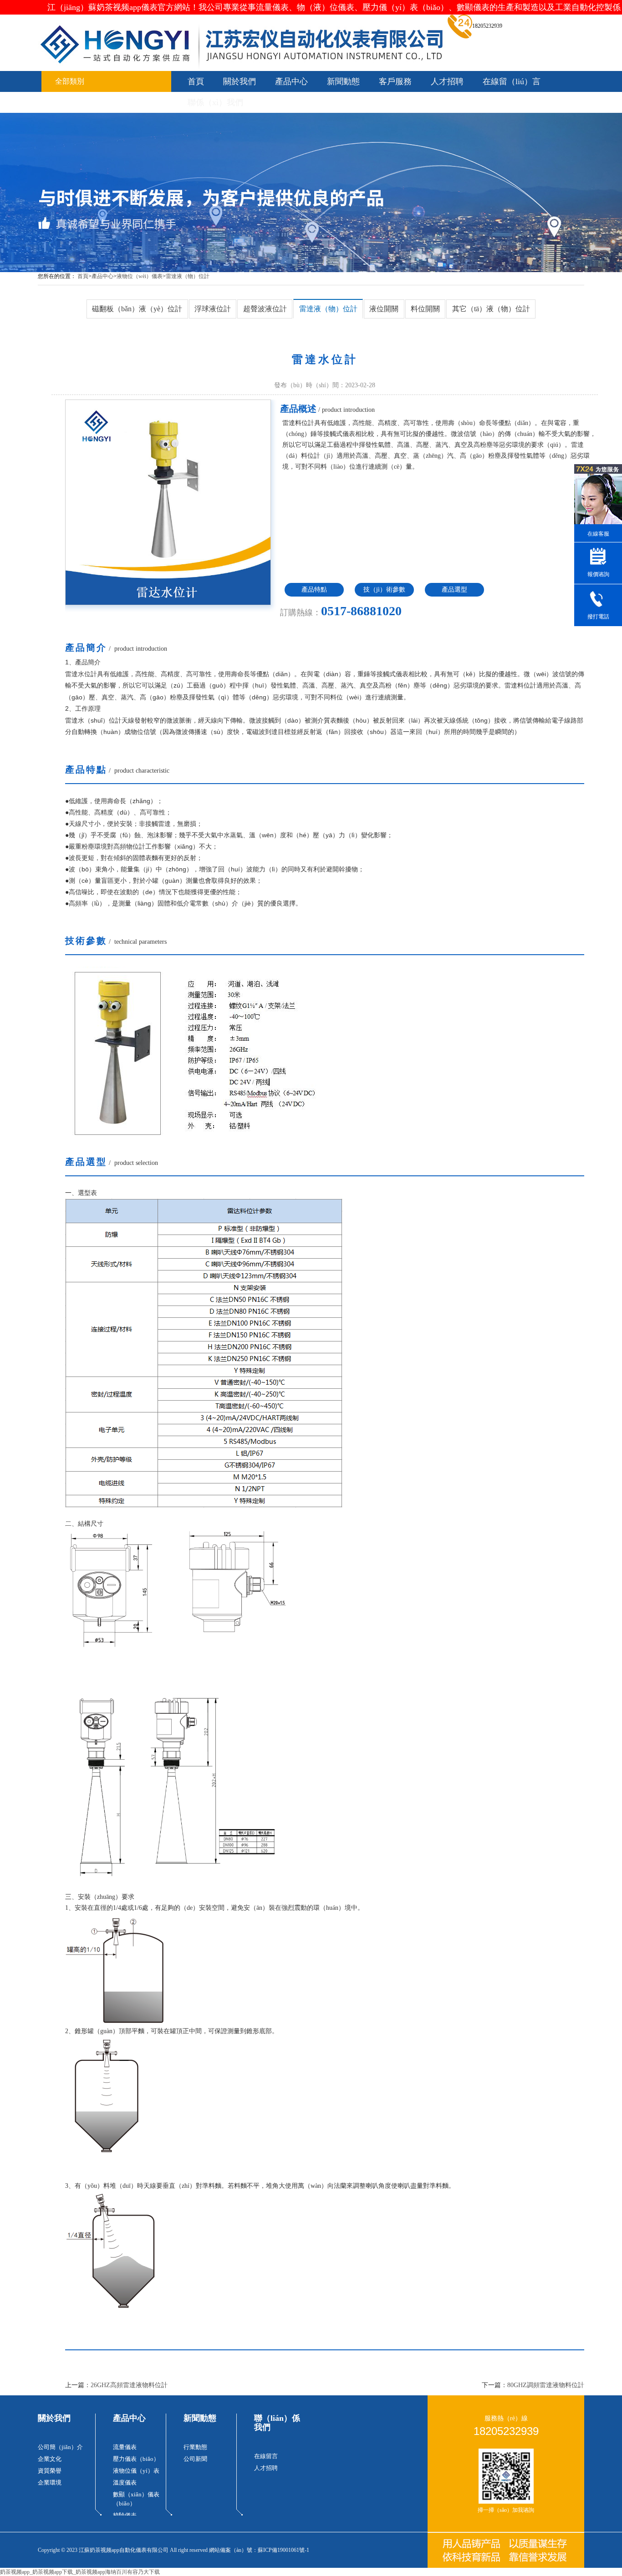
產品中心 (291, 81)
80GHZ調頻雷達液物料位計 (546, 2385)
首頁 (196, 81)
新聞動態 (343, 81)
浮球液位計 (213, 309)
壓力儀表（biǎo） (136, 2459)
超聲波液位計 (265, 309)
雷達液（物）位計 (188, 276)
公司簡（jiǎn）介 (60, 2447)
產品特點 (314, 590)
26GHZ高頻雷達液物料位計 (129, 2385)
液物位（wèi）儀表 (140, 276)
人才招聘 (447, 81)
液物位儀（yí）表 (136, 2471)
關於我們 (240, 81)
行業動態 (195, 2447)
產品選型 (454, 590)
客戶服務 (395, 81)
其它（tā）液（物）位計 (491, 309)
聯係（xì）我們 (215, 102)
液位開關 (384, 309)
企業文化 (50, 2459)
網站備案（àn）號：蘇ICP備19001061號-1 (259, 2550)
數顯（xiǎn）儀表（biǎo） (136, 2499)
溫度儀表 (125, 2482)
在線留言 (266, 2456)
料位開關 (425, 309)
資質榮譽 (50, 2471)
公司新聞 (195, 2459)
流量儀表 (125, 2447)
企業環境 (50, 2482)
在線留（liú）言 (512, 81)
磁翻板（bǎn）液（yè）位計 (137, 309)
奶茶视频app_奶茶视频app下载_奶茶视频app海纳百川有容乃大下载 (80, 2572)
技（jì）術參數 (384, 590)
